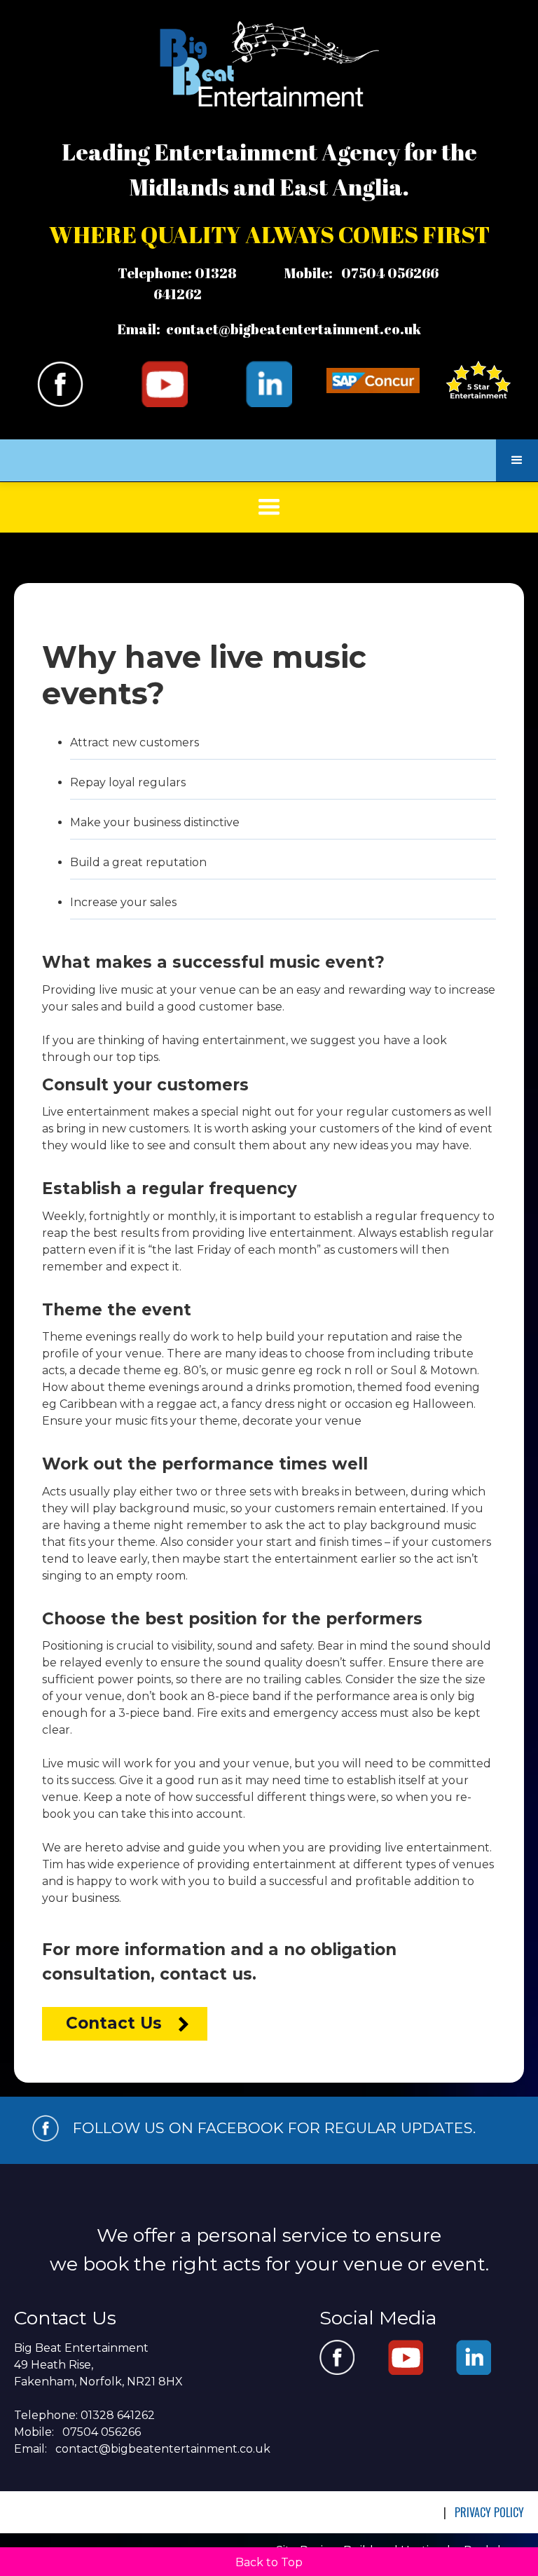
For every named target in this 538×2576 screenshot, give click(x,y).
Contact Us (114, 2023)
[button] (517, 460)
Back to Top (269, 2562)
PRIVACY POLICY (489, 2512)
